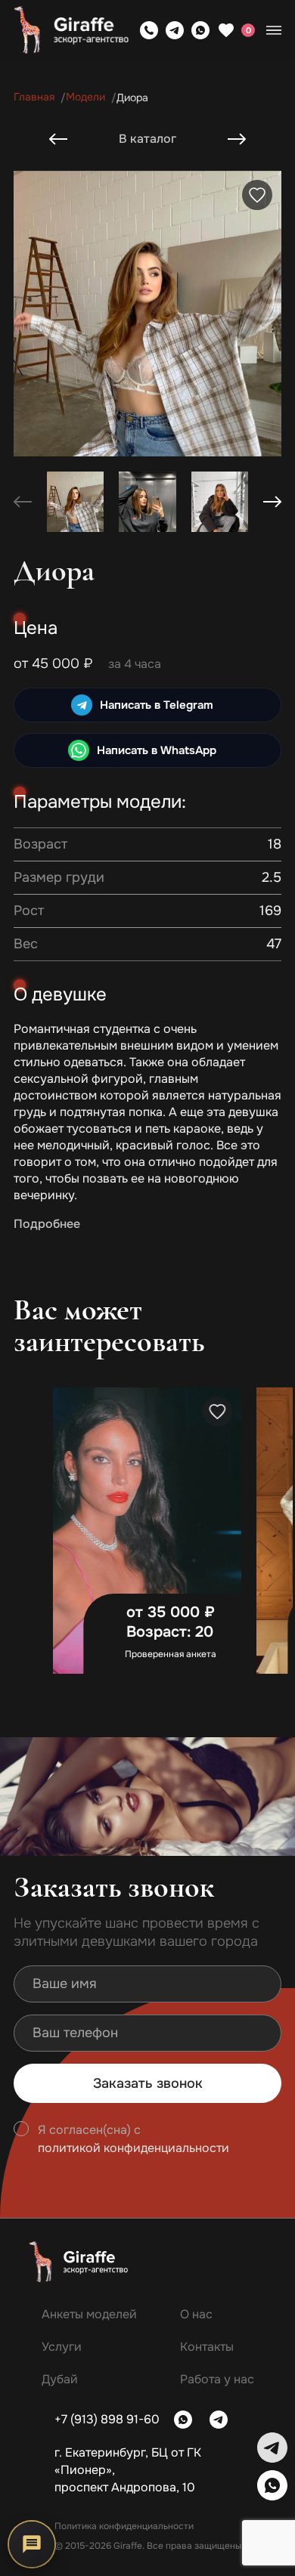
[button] (272, 502)
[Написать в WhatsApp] (200, 30)
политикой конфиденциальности (134, 2148)
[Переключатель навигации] (274, 30)
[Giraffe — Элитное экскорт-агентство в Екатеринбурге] (71, 30)
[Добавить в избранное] (257, 195)
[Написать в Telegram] (175, 30)
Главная (34, 97)
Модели (85, 97)
